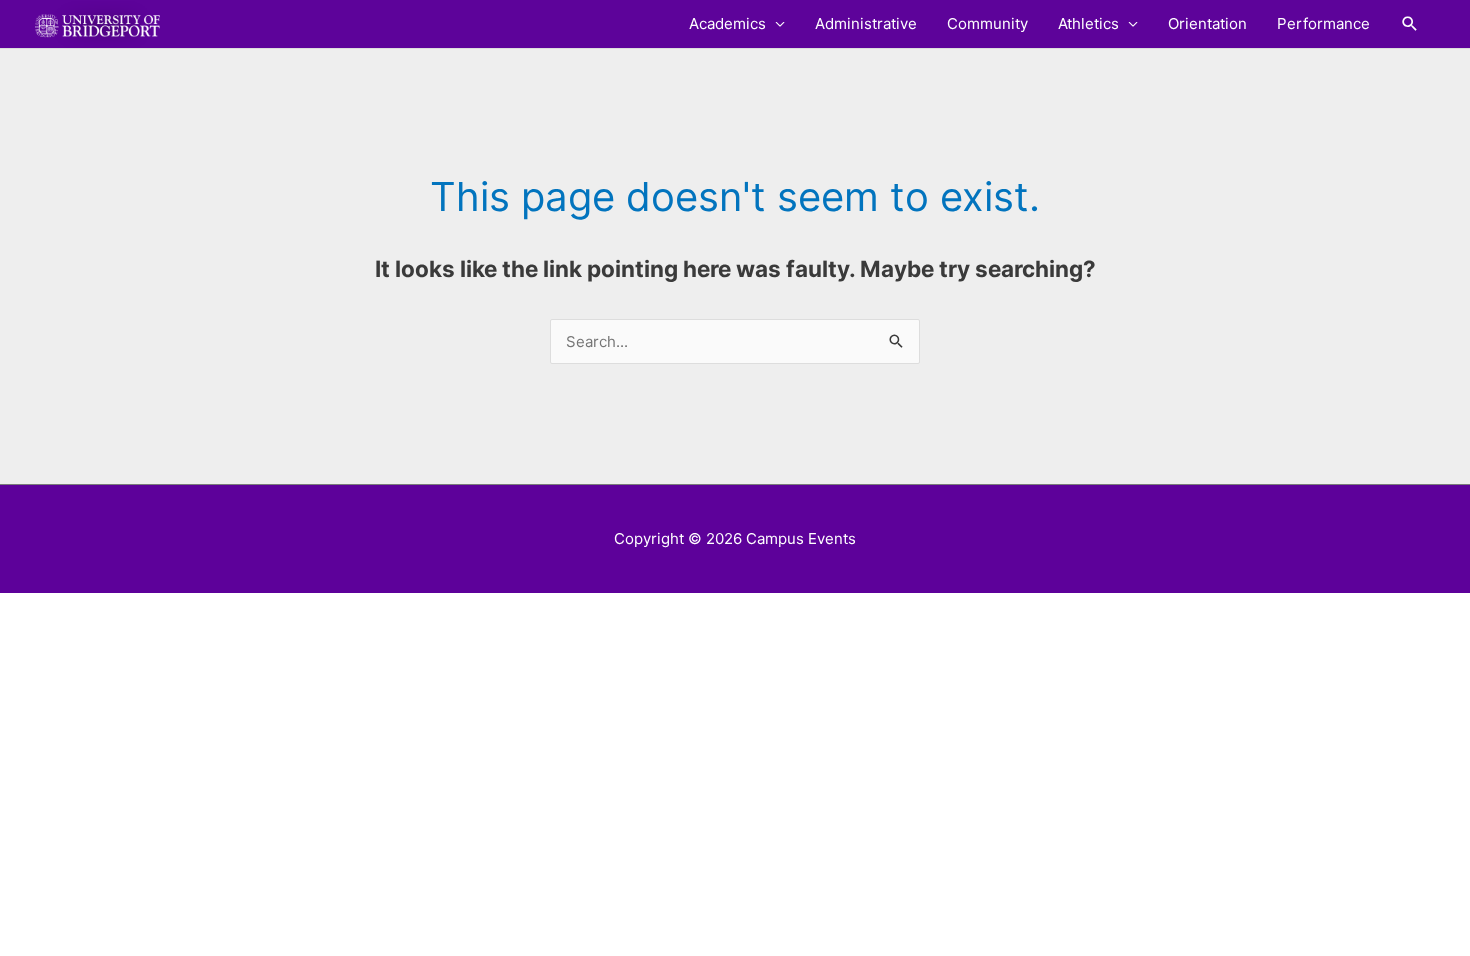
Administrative (866, 23)
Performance (1323, 23)
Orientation (1207, 23)
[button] (1410, 24)
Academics (727, 23)
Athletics (1088, 23)
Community (987, 23)
